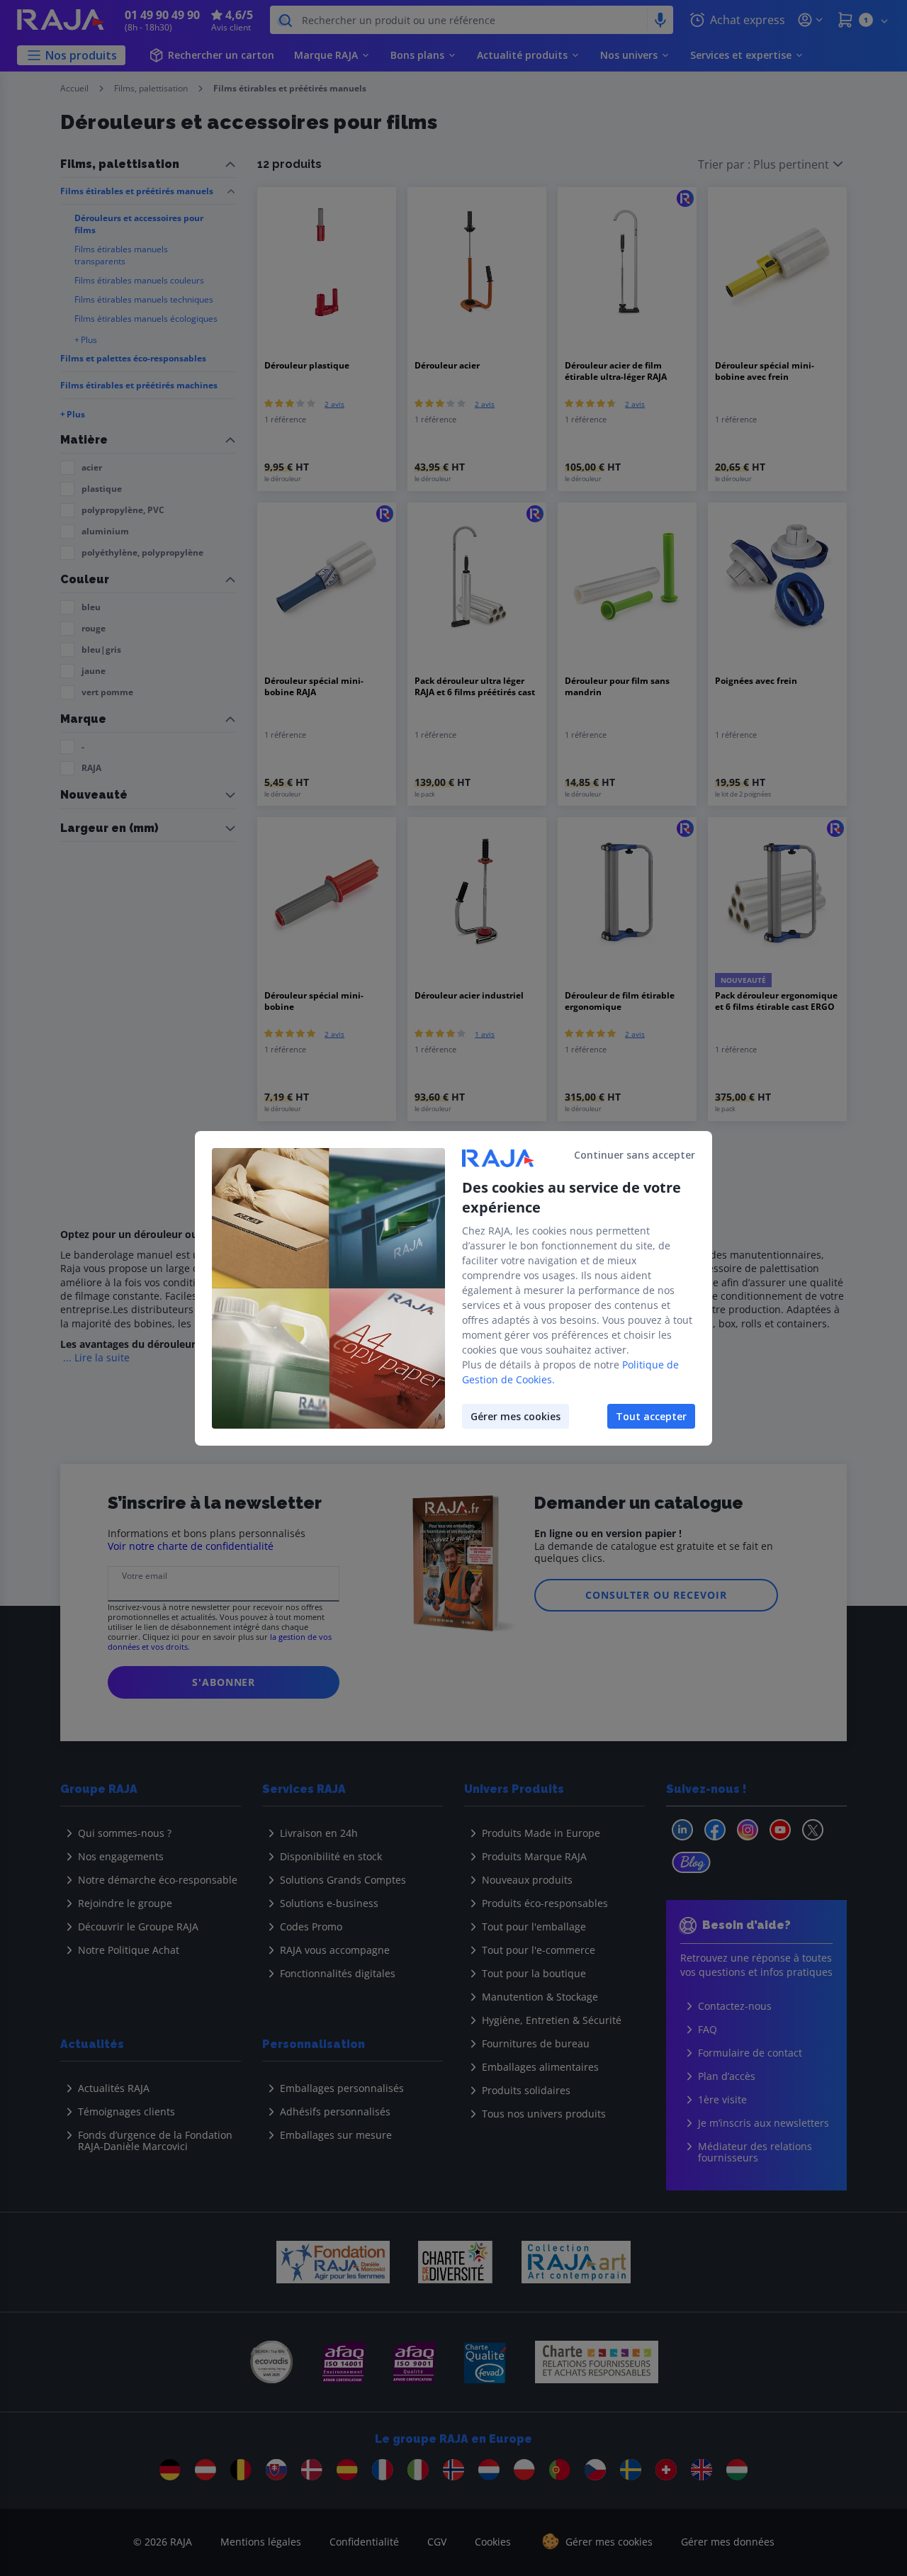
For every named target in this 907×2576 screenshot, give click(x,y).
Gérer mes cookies (516, 1416)
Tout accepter (651, 1416)
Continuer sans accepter (635, 1155)
